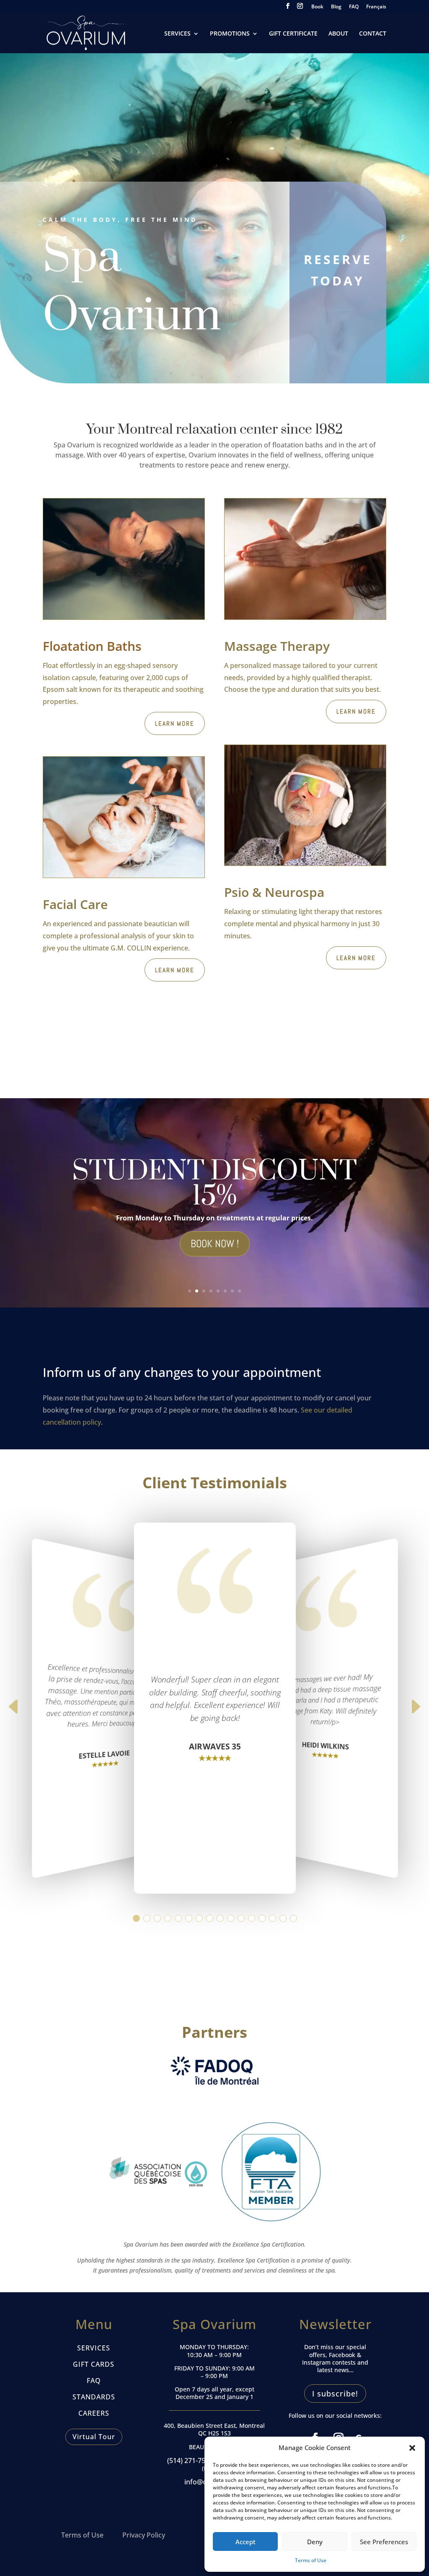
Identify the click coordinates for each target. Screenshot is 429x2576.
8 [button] (209, 1918)
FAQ (354, 7)
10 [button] (230, 1918)
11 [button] (241, 1918)
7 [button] (199, 1918)
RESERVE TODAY (338, 270)
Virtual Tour (94, 2437)
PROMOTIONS (230, 34)
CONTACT (373, 34)
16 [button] (293, 1918)
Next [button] (415, 1712)
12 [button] (251, 1918)
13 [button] (262, 1918)
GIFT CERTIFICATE (293, 34)
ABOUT (338, 34)
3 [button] (157, 1918)
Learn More (175, 723)
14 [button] (272, 1918)
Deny (315, 2542)
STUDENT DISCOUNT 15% (214, 1184)
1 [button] (136, 1918)
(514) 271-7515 (190, 2460)
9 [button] (220, 1918)
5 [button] (178, 1918)
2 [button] (146, 1918)
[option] (215, 1708)
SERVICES (177, 34)
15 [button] (283, 1918)
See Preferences (384, 2542)
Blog (336, 7)
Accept (246, 2542)
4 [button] (167, 1918)
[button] (412, 2448)
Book (317, 7)
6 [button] (188, 1918)
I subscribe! (335, 2394)
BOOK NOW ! (215, 1244)
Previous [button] (14, 1712)
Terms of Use (311, 2560)
